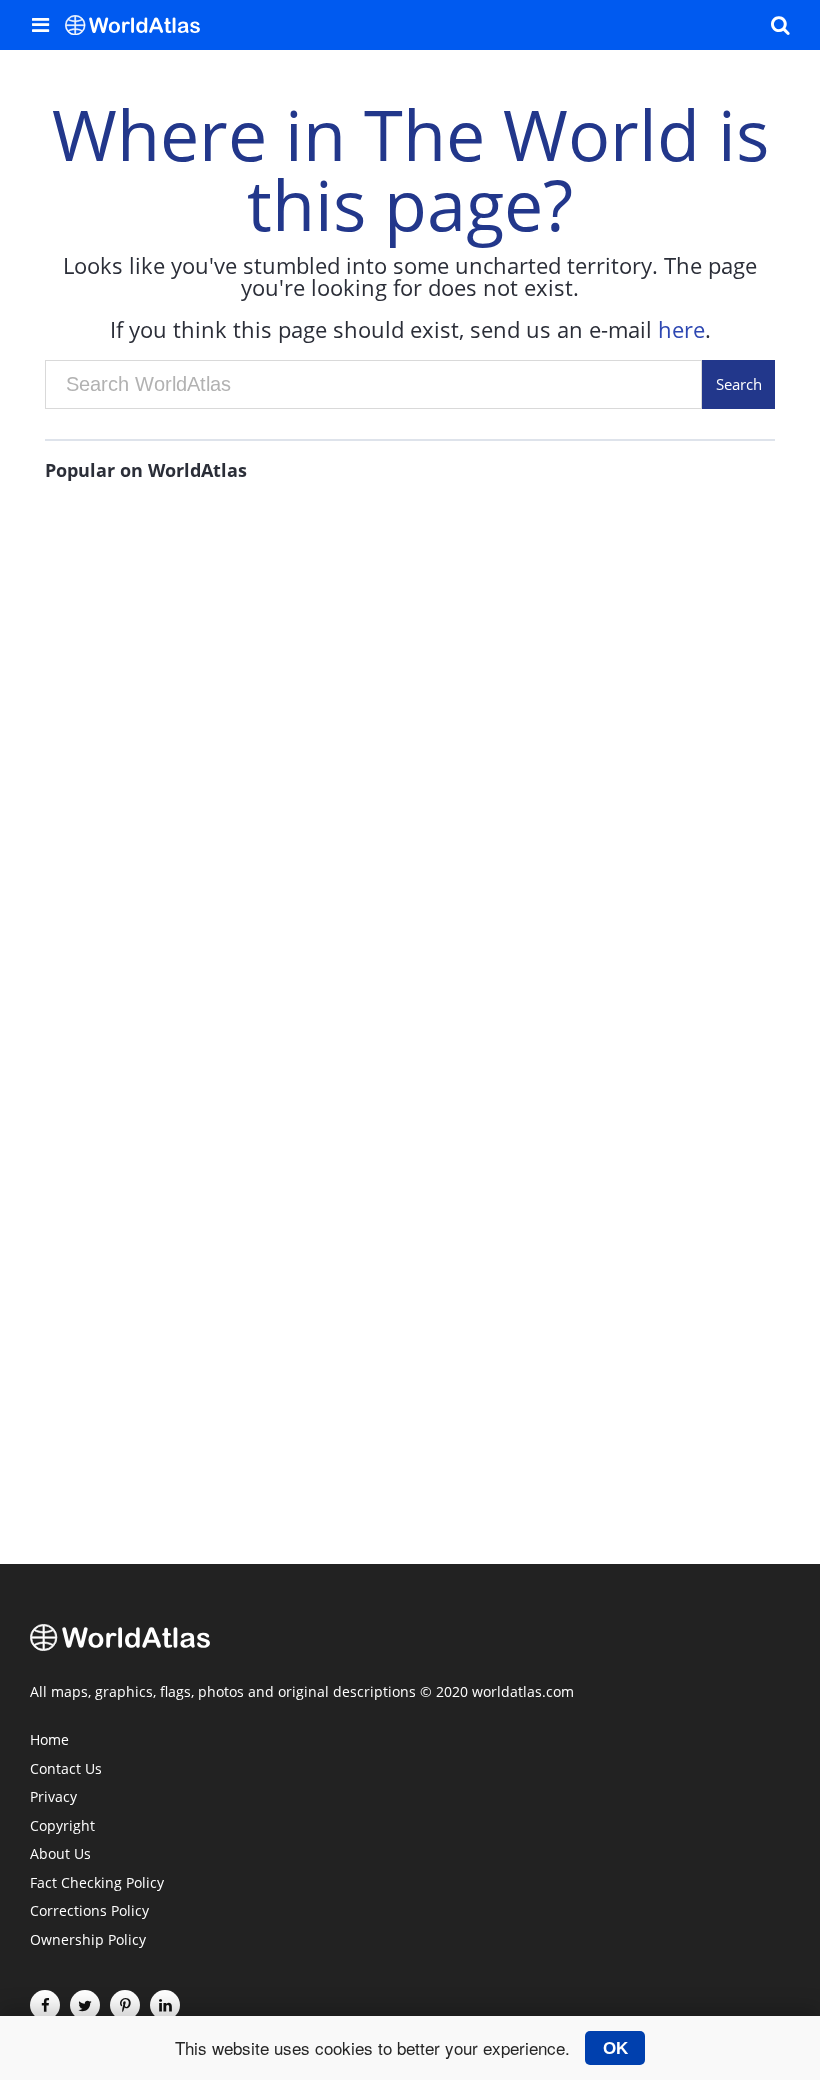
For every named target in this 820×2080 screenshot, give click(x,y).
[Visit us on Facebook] (45, 2005)
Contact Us (66, 1770)
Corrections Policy (89, 1912)
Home (49, 1741)
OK (615, 2048)
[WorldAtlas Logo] (140, 25)
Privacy (53, 1798)
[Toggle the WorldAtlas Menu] (40, 25)
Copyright (62, 1827)
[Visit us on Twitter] (85, 2005)
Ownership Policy (88, 1941)
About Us (60, 1855)
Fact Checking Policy (97, 1884)
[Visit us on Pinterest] (125, 2005)
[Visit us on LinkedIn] (165, 2005)
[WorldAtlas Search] (780, 25)
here (681, 329)
